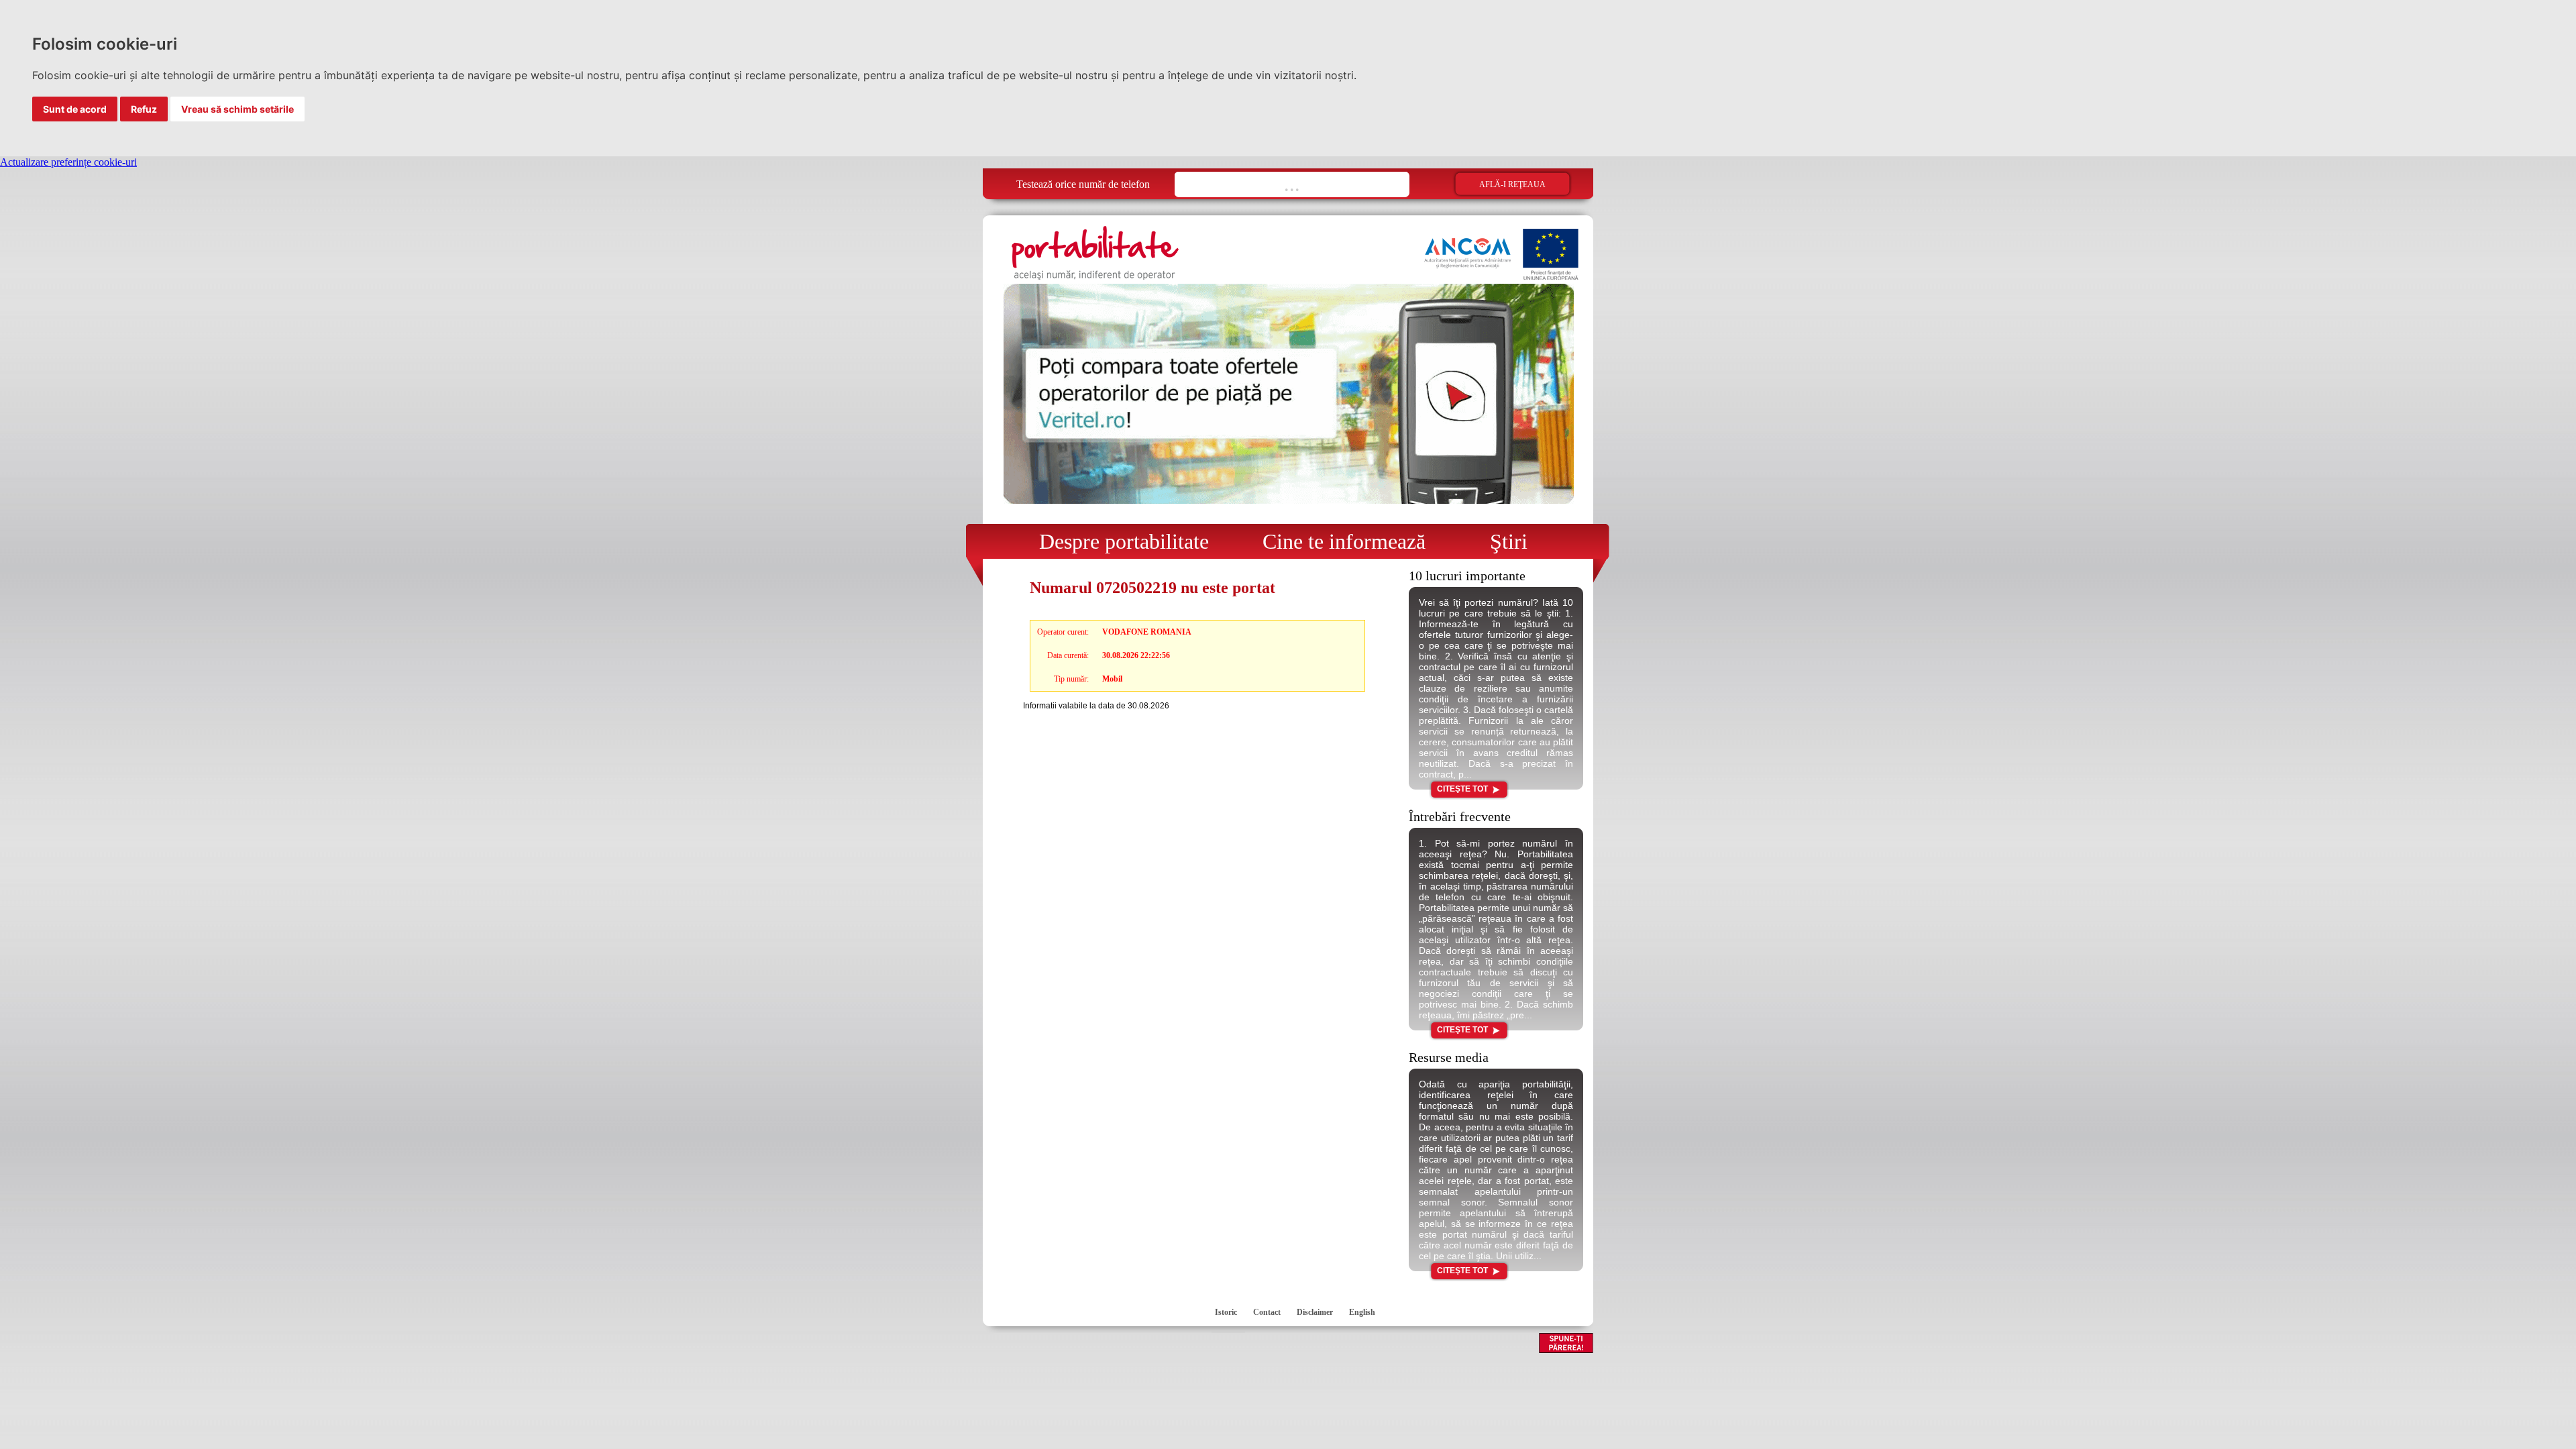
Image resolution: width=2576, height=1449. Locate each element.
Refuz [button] (144, 109)
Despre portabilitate (1116, 541)
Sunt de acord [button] (75, 109)
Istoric (1226, 1312)
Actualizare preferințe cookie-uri (68, 162)
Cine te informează (1339, 541)
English (1362, 1312)
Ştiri (1498, 541)
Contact (1267, 1312)
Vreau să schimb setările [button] (237, 109)
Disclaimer (1315, 1312)
